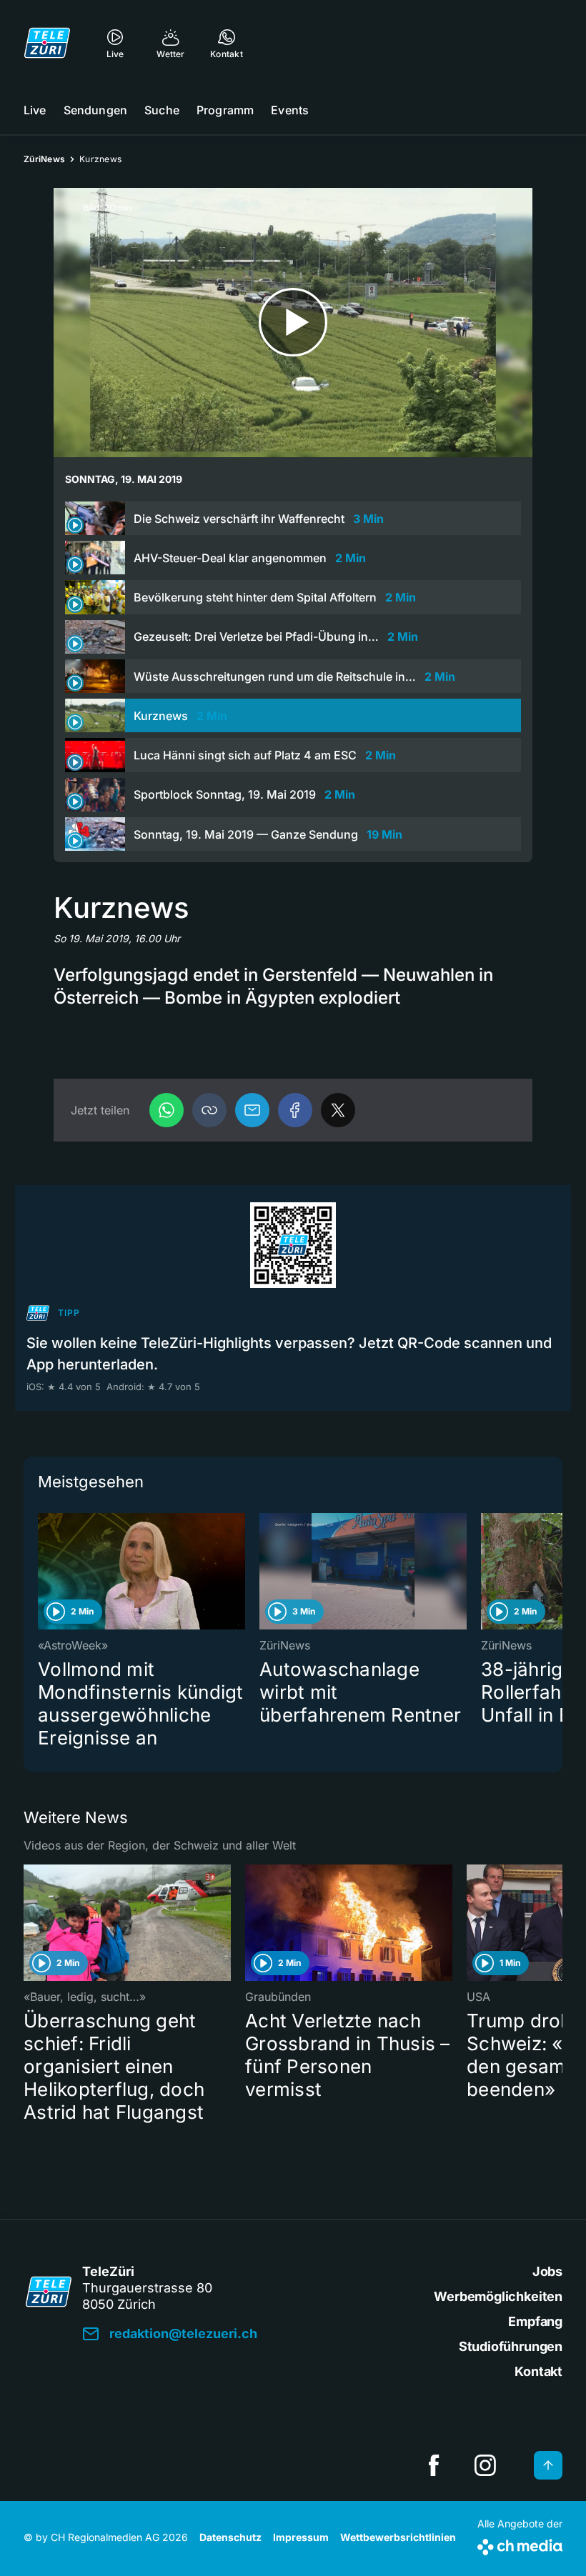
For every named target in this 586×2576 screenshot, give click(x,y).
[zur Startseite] (47, 43)
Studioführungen (511, 2346)
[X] (338, 1110)
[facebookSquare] (434, 2465)
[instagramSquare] (485, 2465)
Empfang (535, 2321)
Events (290, 110)
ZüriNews (44, 159)
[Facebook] (295, 1110)
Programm (225, 110)
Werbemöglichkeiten (498, 2296)
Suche (162, 110)
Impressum (301, 2537)
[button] (209, 1110)
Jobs (547, 2271)
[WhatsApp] (167, 1110)
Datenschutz (230, 2537)
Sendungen (95, 110)
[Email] (252, 1110)
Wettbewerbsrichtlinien (398, 2537)
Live (35, 110)
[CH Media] (520, 2544)
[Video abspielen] (293, 323)
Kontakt (538, 2371)
